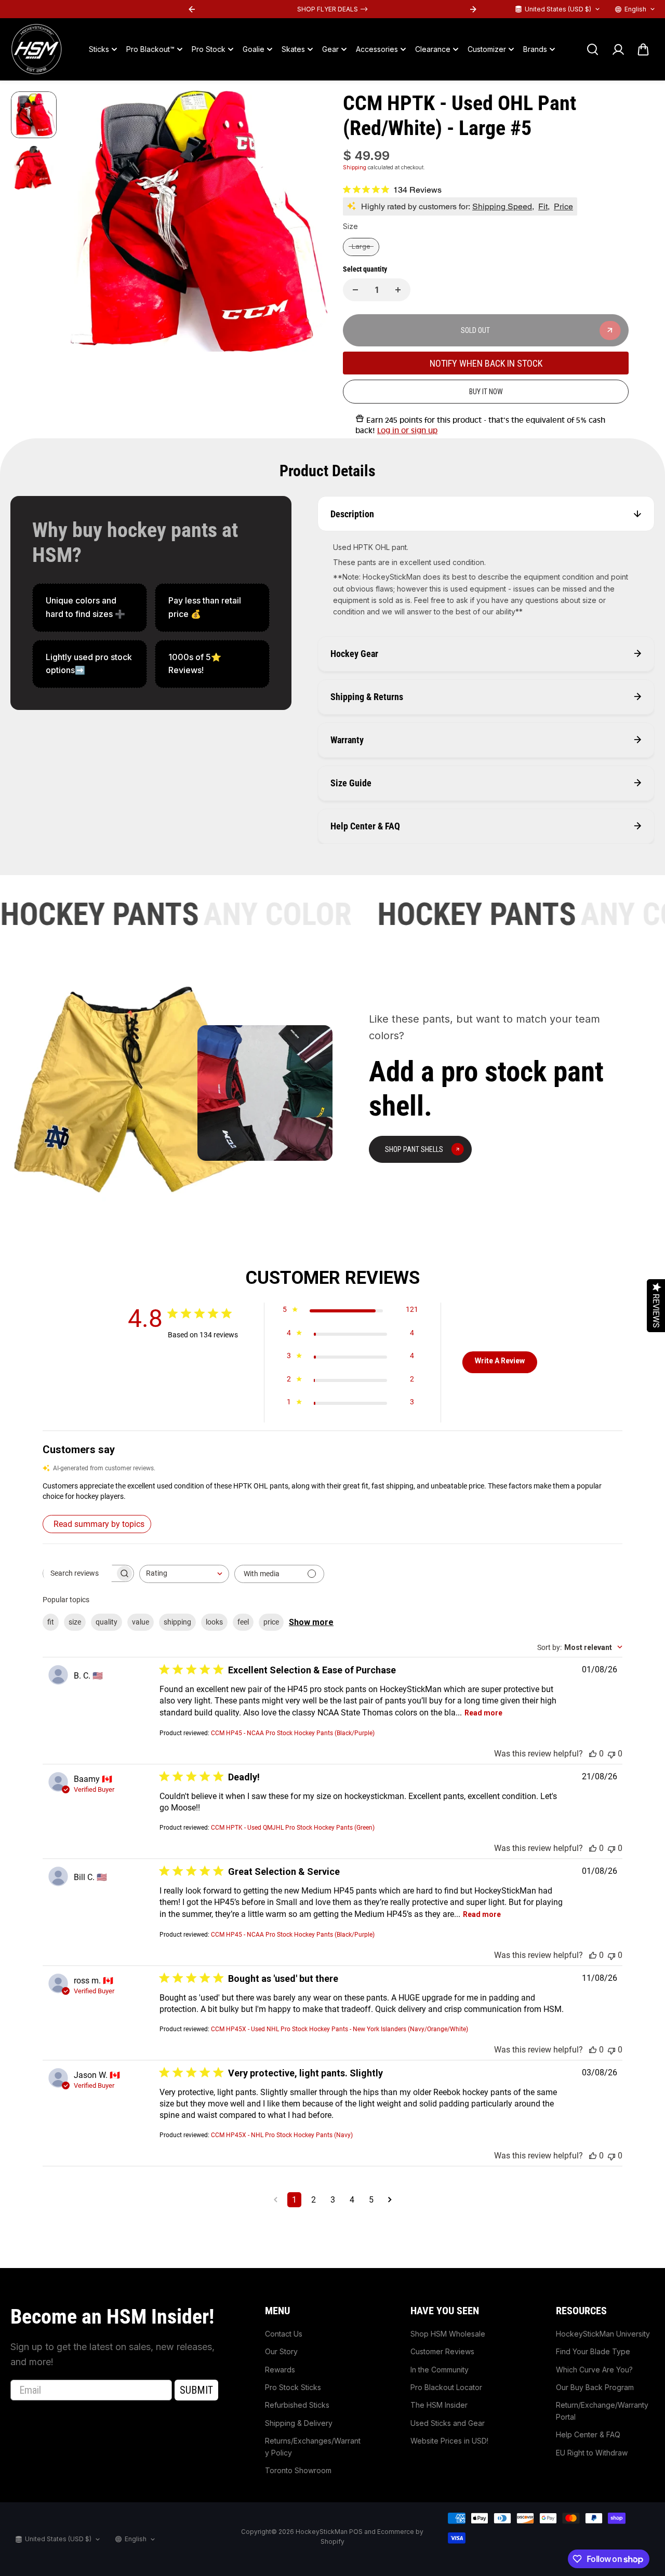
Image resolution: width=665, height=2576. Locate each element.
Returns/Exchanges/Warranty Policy (313, 2446)
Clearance (433, 49)
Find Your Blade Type (593, 2351)
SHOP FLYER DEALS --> (252, 9)
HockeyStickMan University (603, 2334)
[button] (332, 1491)
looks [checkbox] (214, 1622)
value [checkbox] (141, 1622)
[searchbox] (79, 1573)
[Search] (592, 49)
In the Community (440, 2370)
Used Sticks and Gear (448, 2423)
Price (563, 206)
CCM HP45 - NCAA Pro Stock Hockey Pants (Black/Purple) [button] (293, 1733)
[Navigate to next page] (390, 2200)
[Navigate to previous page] (276, 2200)
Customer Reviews (442, 2351)
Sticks (99, 49)
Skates (293, 49)
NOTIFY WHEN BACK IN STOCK (486, 363)
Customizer (487, 49)
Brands (535, 49)
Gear (330, 49)
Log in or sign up (407, 431)
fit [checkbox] (51, 1622)
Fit (543, 206)
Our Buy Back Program (595, 2387)
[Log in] (618, 49)
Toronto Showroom (298, 2470)
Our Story (281, 2351)
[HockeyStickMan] (36, 49)
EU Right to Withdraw (592, 2453)
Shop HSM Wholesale (448, 2334)
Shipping (355, 167)
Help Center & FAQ (588, 2434)
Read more (483, 1713)
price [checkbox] (271, 1622)
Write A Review (500, 1361)
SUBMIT (196, 2390)
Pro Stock (209, 49)
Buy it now (486, 392)
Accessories (377, 49)
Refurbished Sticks (297, 2405)
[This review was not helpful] (611, 1754)
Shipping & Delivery (299, 2423)
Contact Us (284, 2334)
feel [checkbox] (243, 1622)
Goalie (254, 49)
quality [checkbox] (107, 1622)
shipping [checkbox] (177, 1622)
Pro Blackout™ (150, 49)
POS (356, 2532)
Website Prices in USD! (449, 2441)
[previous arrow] (87, 223)
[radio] (361, 247)
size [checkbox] (75, 1622)
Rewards (280, 2370)
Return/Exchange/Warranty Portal (602, 2411)
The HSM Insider (439, 2405)
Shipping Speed (502, 206)
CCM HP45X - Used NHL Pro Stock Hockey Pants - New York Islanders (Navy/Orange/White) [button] (340, 2029)
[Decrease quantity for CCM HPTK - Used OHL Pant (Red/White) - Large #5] (355, 290)
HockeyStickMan (322, 2532)
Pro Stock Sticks (293, 2387)
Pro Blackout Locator (446, 2387)
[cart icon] (643, 49)
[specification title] (90, 607)
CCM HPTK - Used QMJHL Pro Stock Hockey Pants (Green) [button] (293, 1828)
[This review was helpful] (593, 1754)
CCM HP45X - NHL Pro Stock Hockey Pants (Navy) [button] (282, 2135)
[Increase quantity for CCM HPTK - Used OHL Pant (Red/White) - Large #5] (398, 290)
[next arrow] (307, 223)
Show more (311, 1622)
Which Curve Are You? (594, 2370)
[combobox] (184, 1574)
